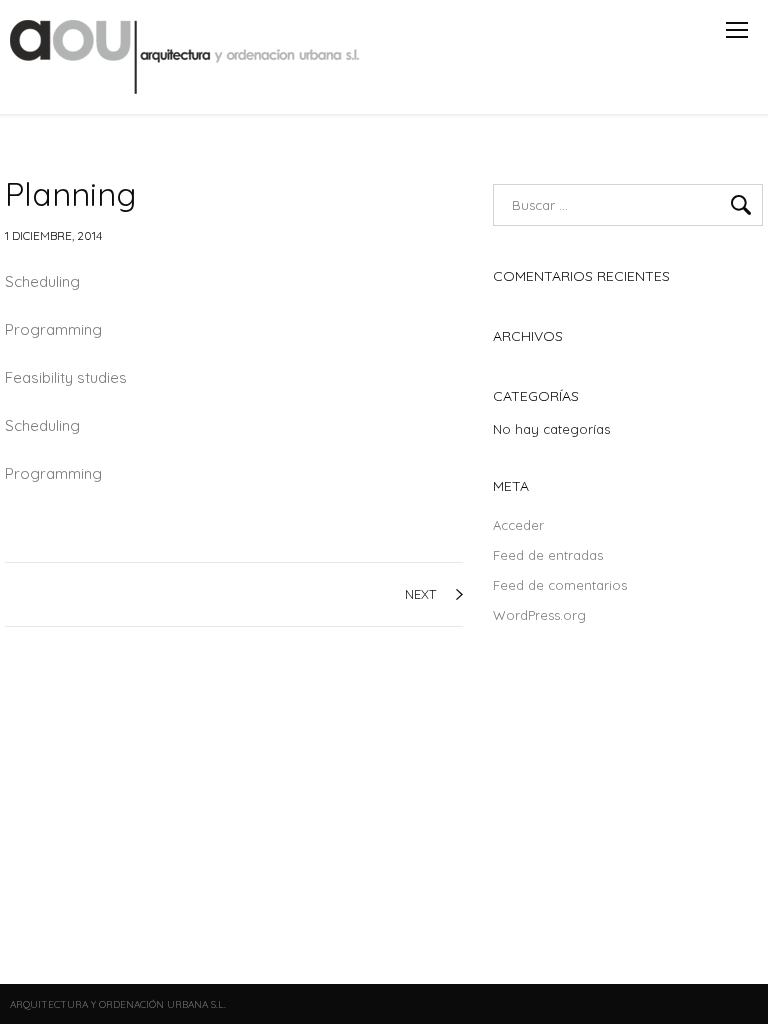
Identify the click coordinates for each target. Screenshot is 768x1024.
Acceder (518, 525)
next (420, 594)
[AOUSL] (186, 57)
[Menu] (737, 30)
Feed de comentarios (560, 585)
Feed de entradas (548, 555)
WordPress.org (539, 615)
